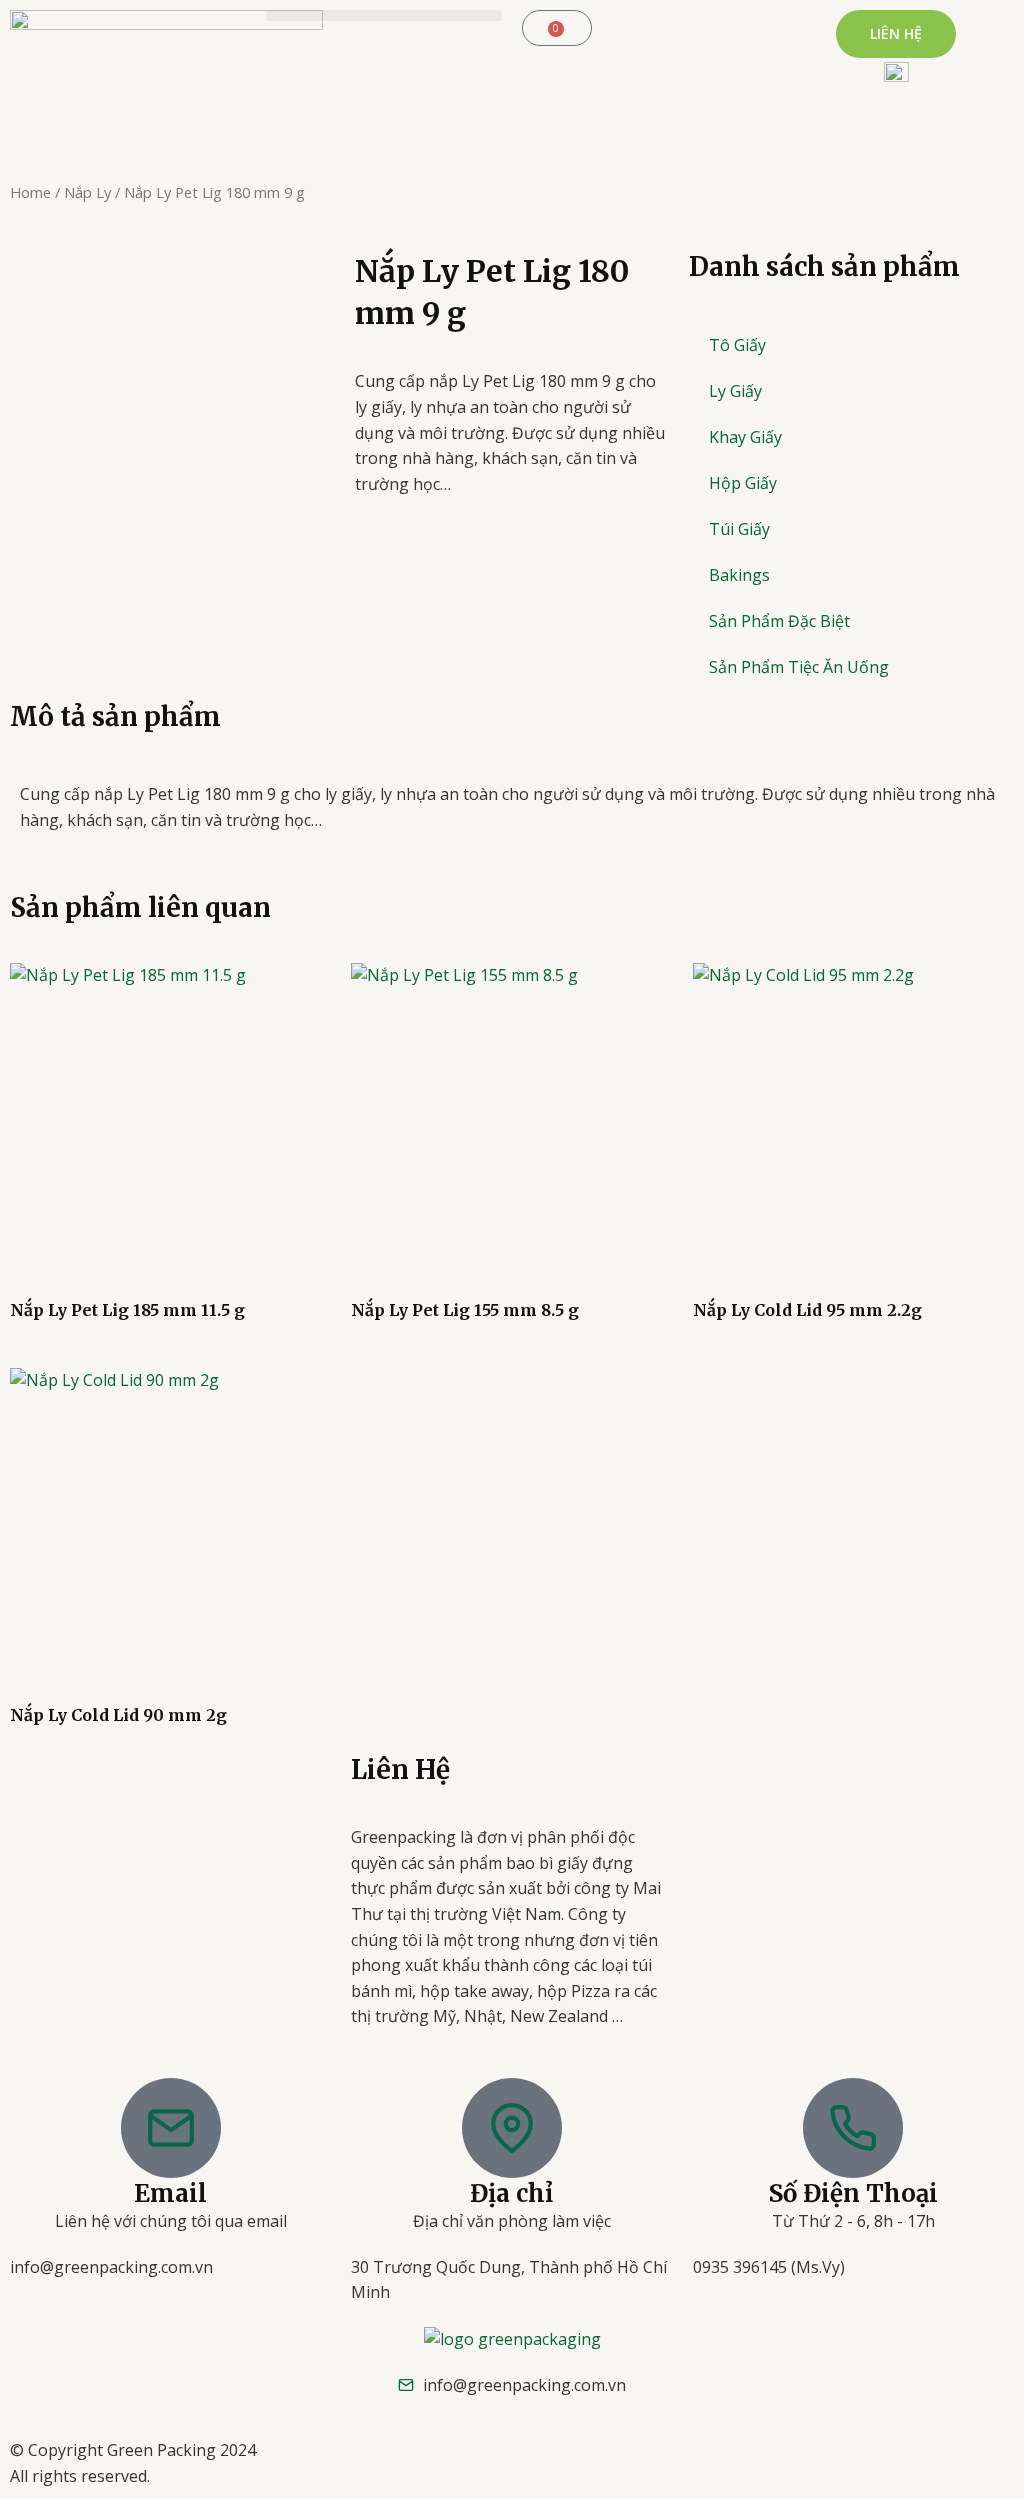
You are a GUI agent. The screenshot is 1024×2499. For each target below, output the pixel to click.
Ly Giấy (735, 391)
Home (30, 192)
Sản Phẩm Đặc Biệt (779, 621)
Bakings (739, 575)
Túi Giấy (739, 529)
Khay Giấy (745, 437)
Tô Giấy (737, 345)
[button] (384, 15)
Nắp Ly (87, 192)
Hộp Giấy (743, 483)
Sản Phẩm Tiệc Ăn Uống (799, 667)
